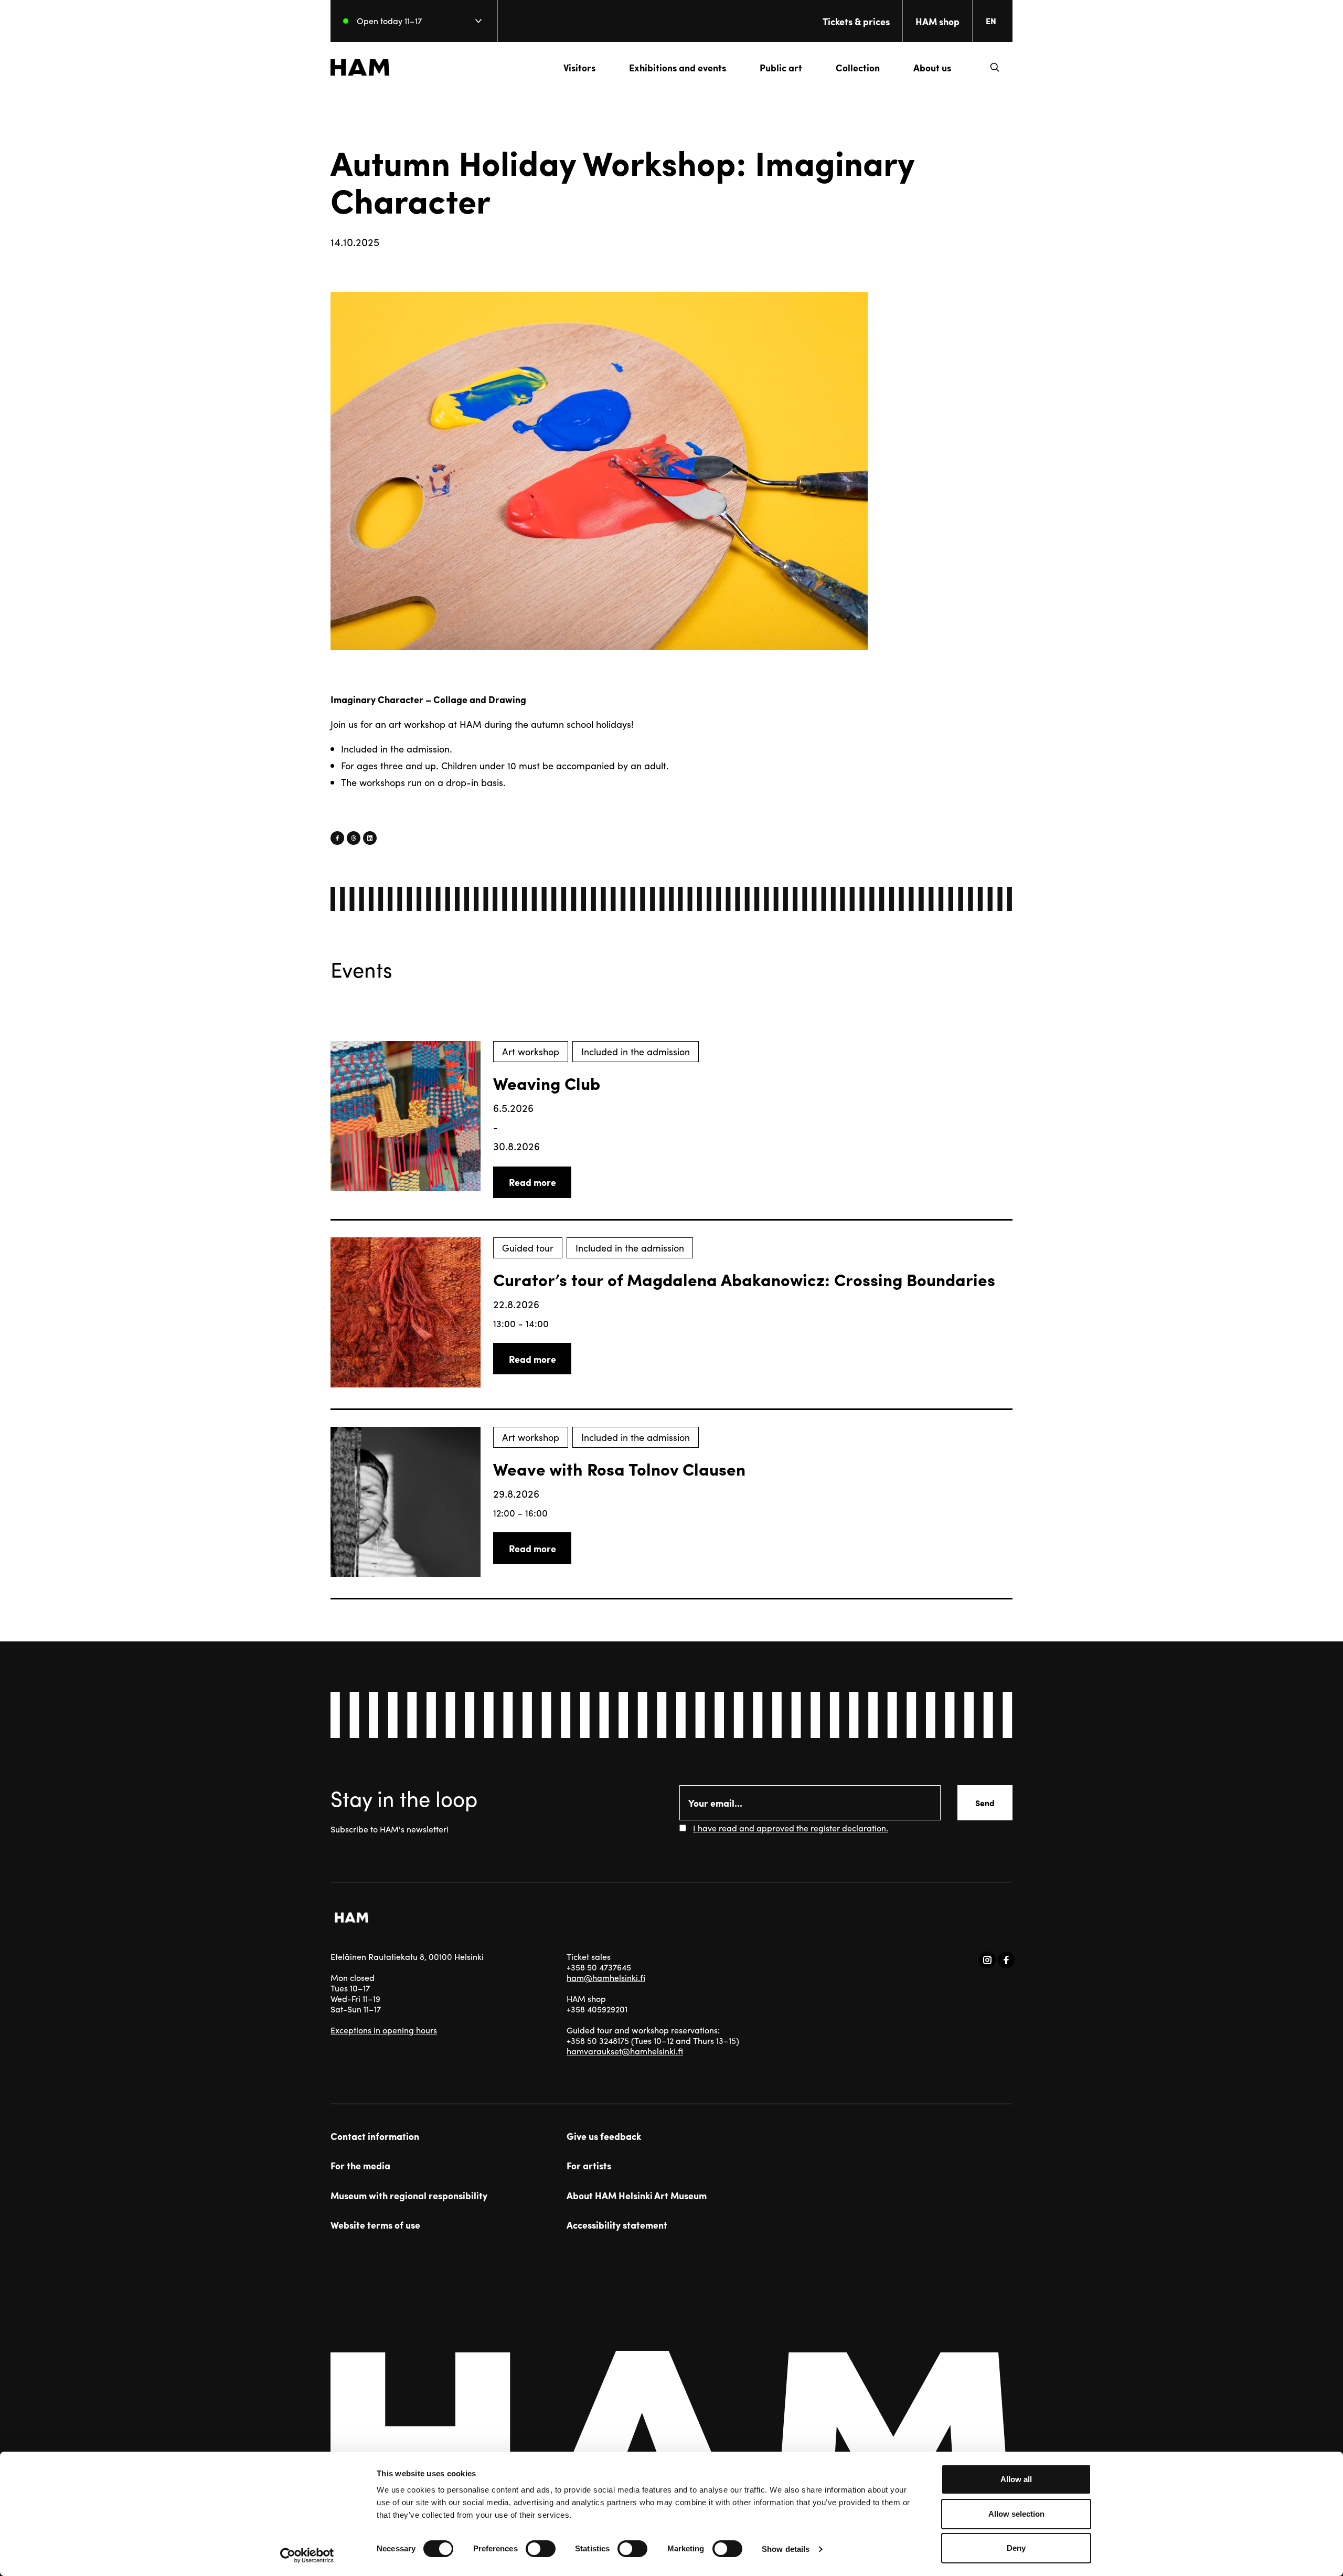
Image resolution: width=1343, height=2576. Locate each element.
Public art (781, 67)
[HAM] (360, 67)
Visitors (579, 67)
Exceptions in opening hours (384, 2030)
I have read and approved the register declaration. (791, 1828)
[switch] (541, 2549)
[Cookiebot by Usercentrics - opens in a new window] (307, 2556)
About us (932, 67)
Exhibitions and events (678, 67)
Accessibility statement (617, 2225)
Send (985, 1803)
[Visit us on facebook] (1006, 1960)
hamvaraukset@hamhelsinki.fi (625, 2051)
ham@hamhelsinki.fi (606, 1978)
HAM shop (937, 21)
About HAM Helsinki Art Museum (637, 2196)
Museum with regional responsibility (409, 2196)
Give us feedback (604, 2136)
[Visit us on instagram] (987, 1960)
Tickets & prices (856, 21)
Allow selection (1016, 2514)
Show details (786, 2549)
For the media (360, 2166)
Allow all (1016, 2479)
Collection (858, 67)
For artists (589, 2166)
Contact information (375, 2136)
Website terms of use (375, 2225)
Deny (1016, 2548)
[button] (995, 67)
